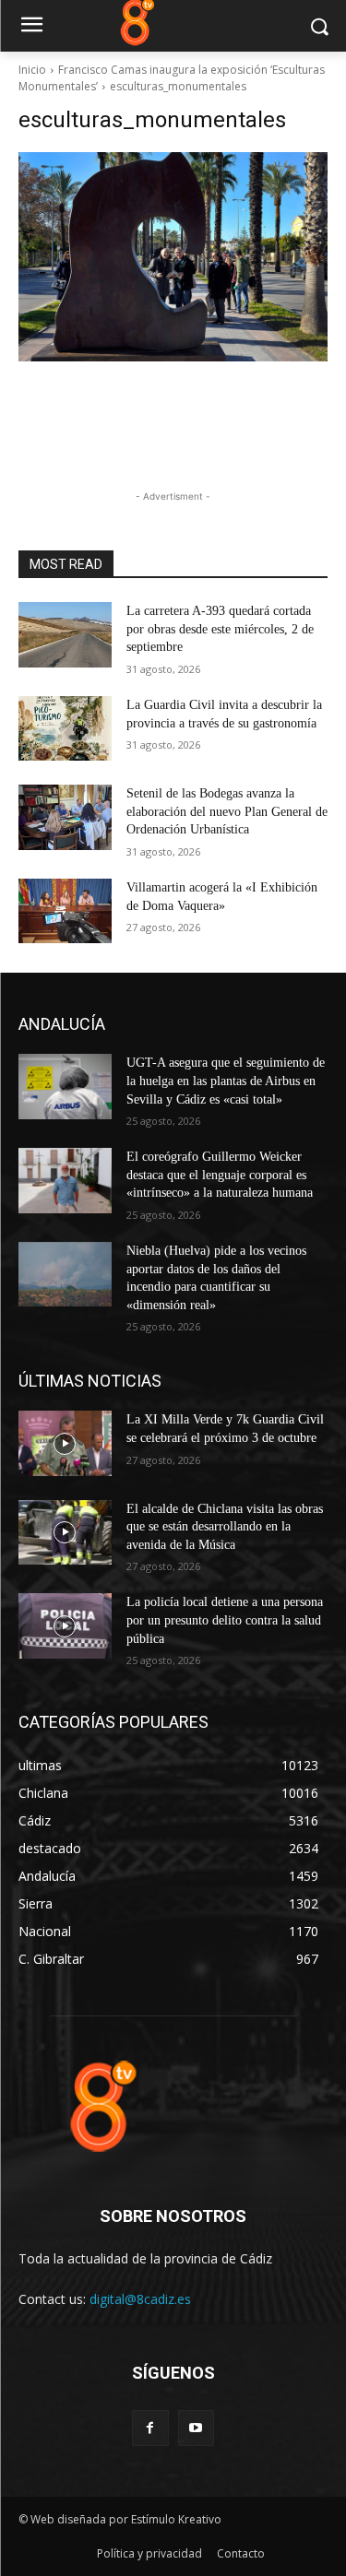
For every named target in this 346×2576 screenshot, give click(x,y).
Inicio (32, 70)
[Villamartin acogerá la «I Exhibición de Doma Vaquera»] (65, 911)
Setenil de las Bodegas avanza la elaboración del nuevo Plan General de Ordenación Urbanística (227, 811)
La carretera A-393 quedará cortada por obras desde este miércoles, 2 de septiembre (220, 629)
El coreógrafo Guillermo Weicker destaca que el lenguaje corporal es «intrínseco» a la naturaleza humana (220, 1175)
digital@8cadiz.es (140, 2299)
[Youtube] (196, 2428)
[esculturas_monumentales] (173, 257)
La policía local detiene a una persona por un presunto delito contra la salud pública (225, 1620)
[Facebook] (150, 2428)
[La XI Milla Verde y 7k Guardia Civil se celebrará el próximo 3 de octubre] (65, 1443)
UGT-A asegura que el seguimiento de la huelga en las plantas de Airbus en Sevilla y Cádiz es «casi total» (226, 1081)
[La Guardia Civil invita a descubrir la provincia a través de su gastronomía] (65, 728)
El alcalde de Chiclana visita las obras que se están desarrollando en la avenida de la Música (225, 1527)
